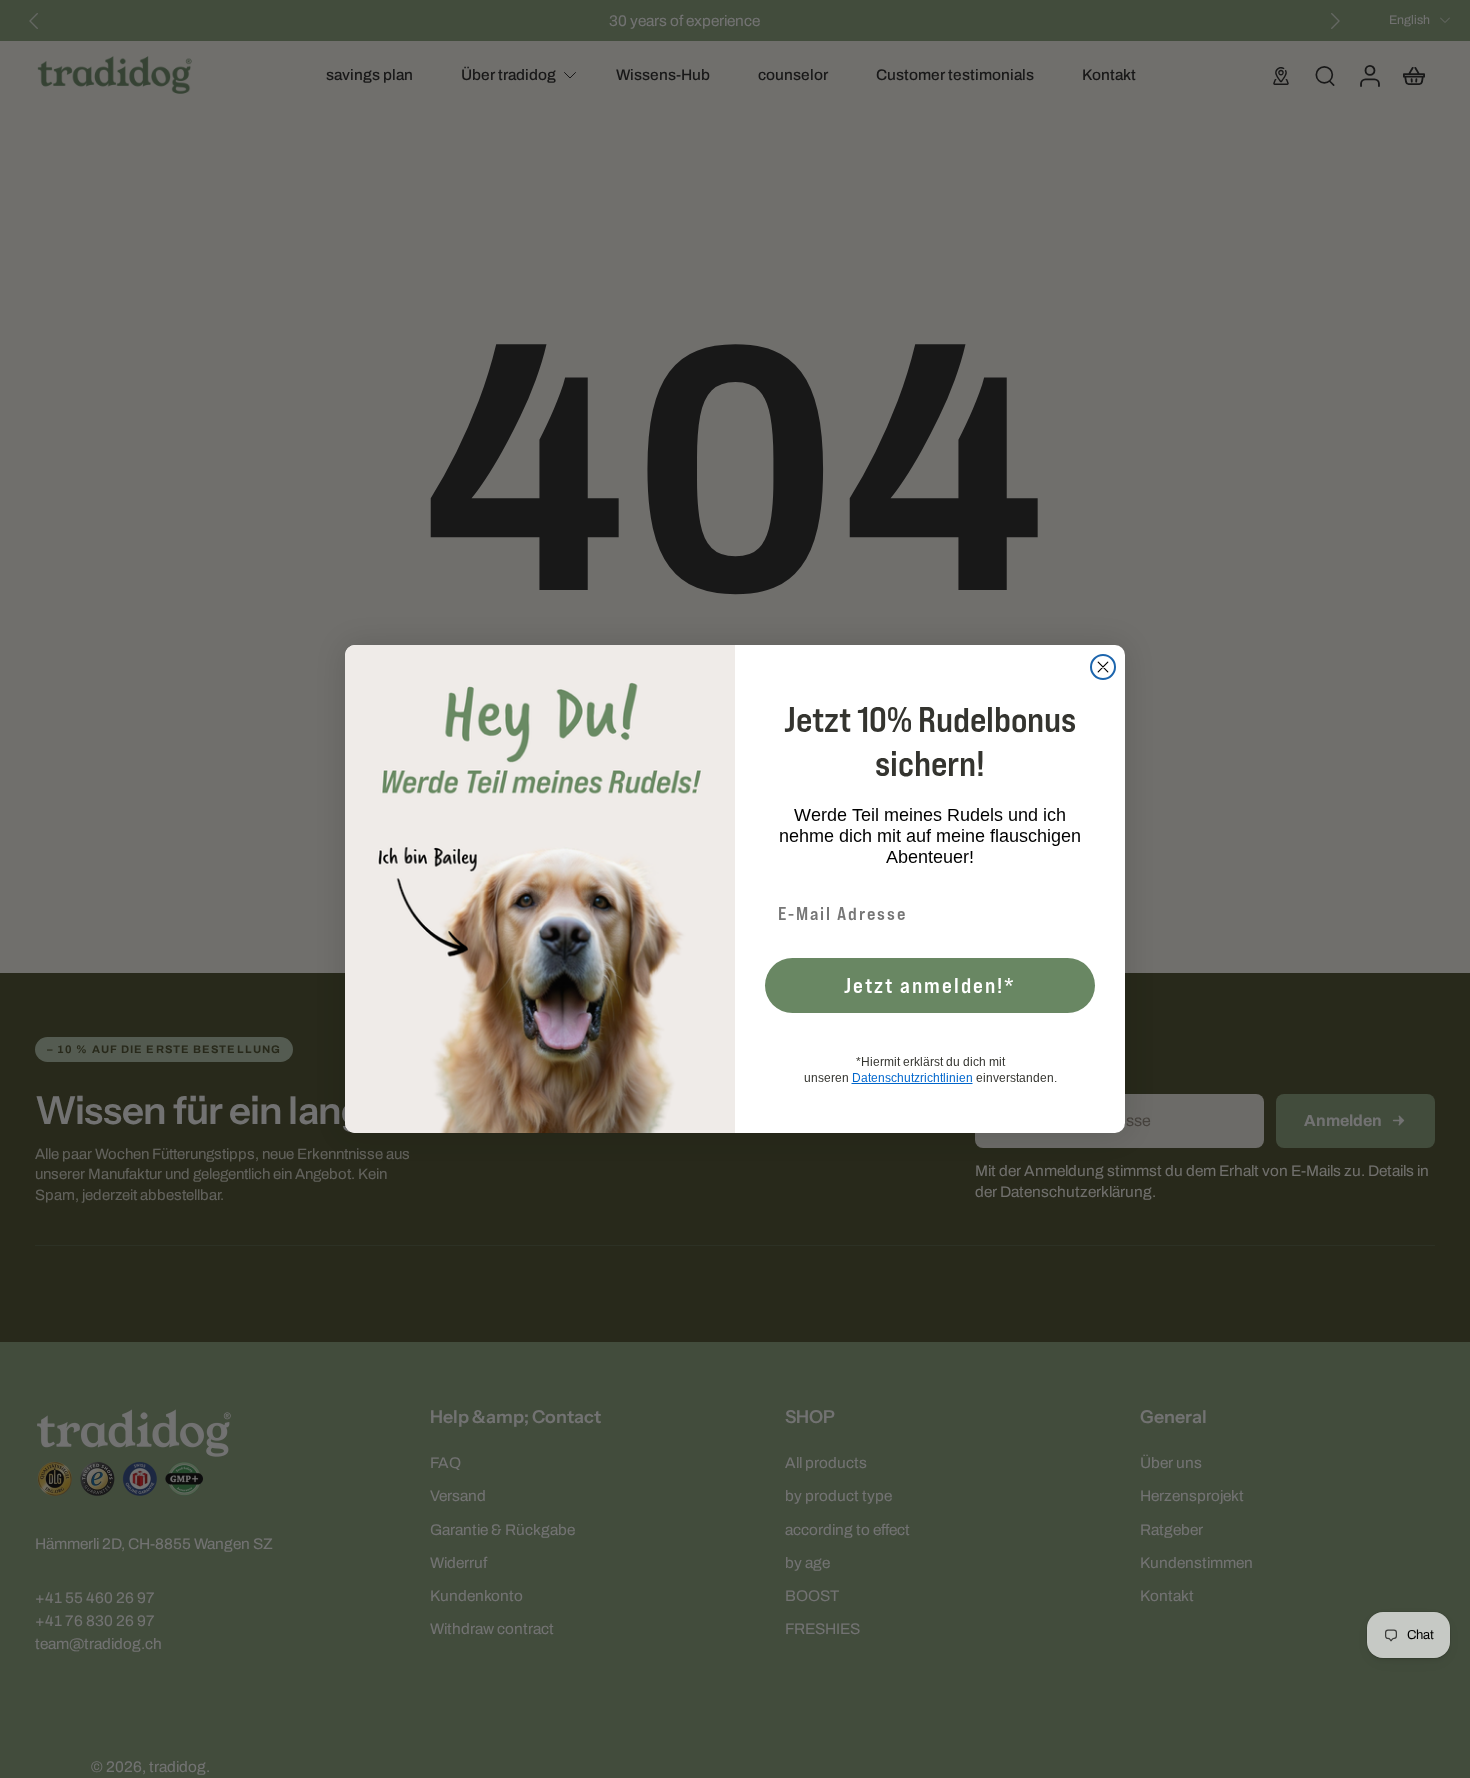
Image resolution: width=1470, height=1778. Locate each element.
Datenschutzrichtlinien (912, 1078)
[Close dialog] (1103, 667)
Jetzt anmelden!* (930, 985)
